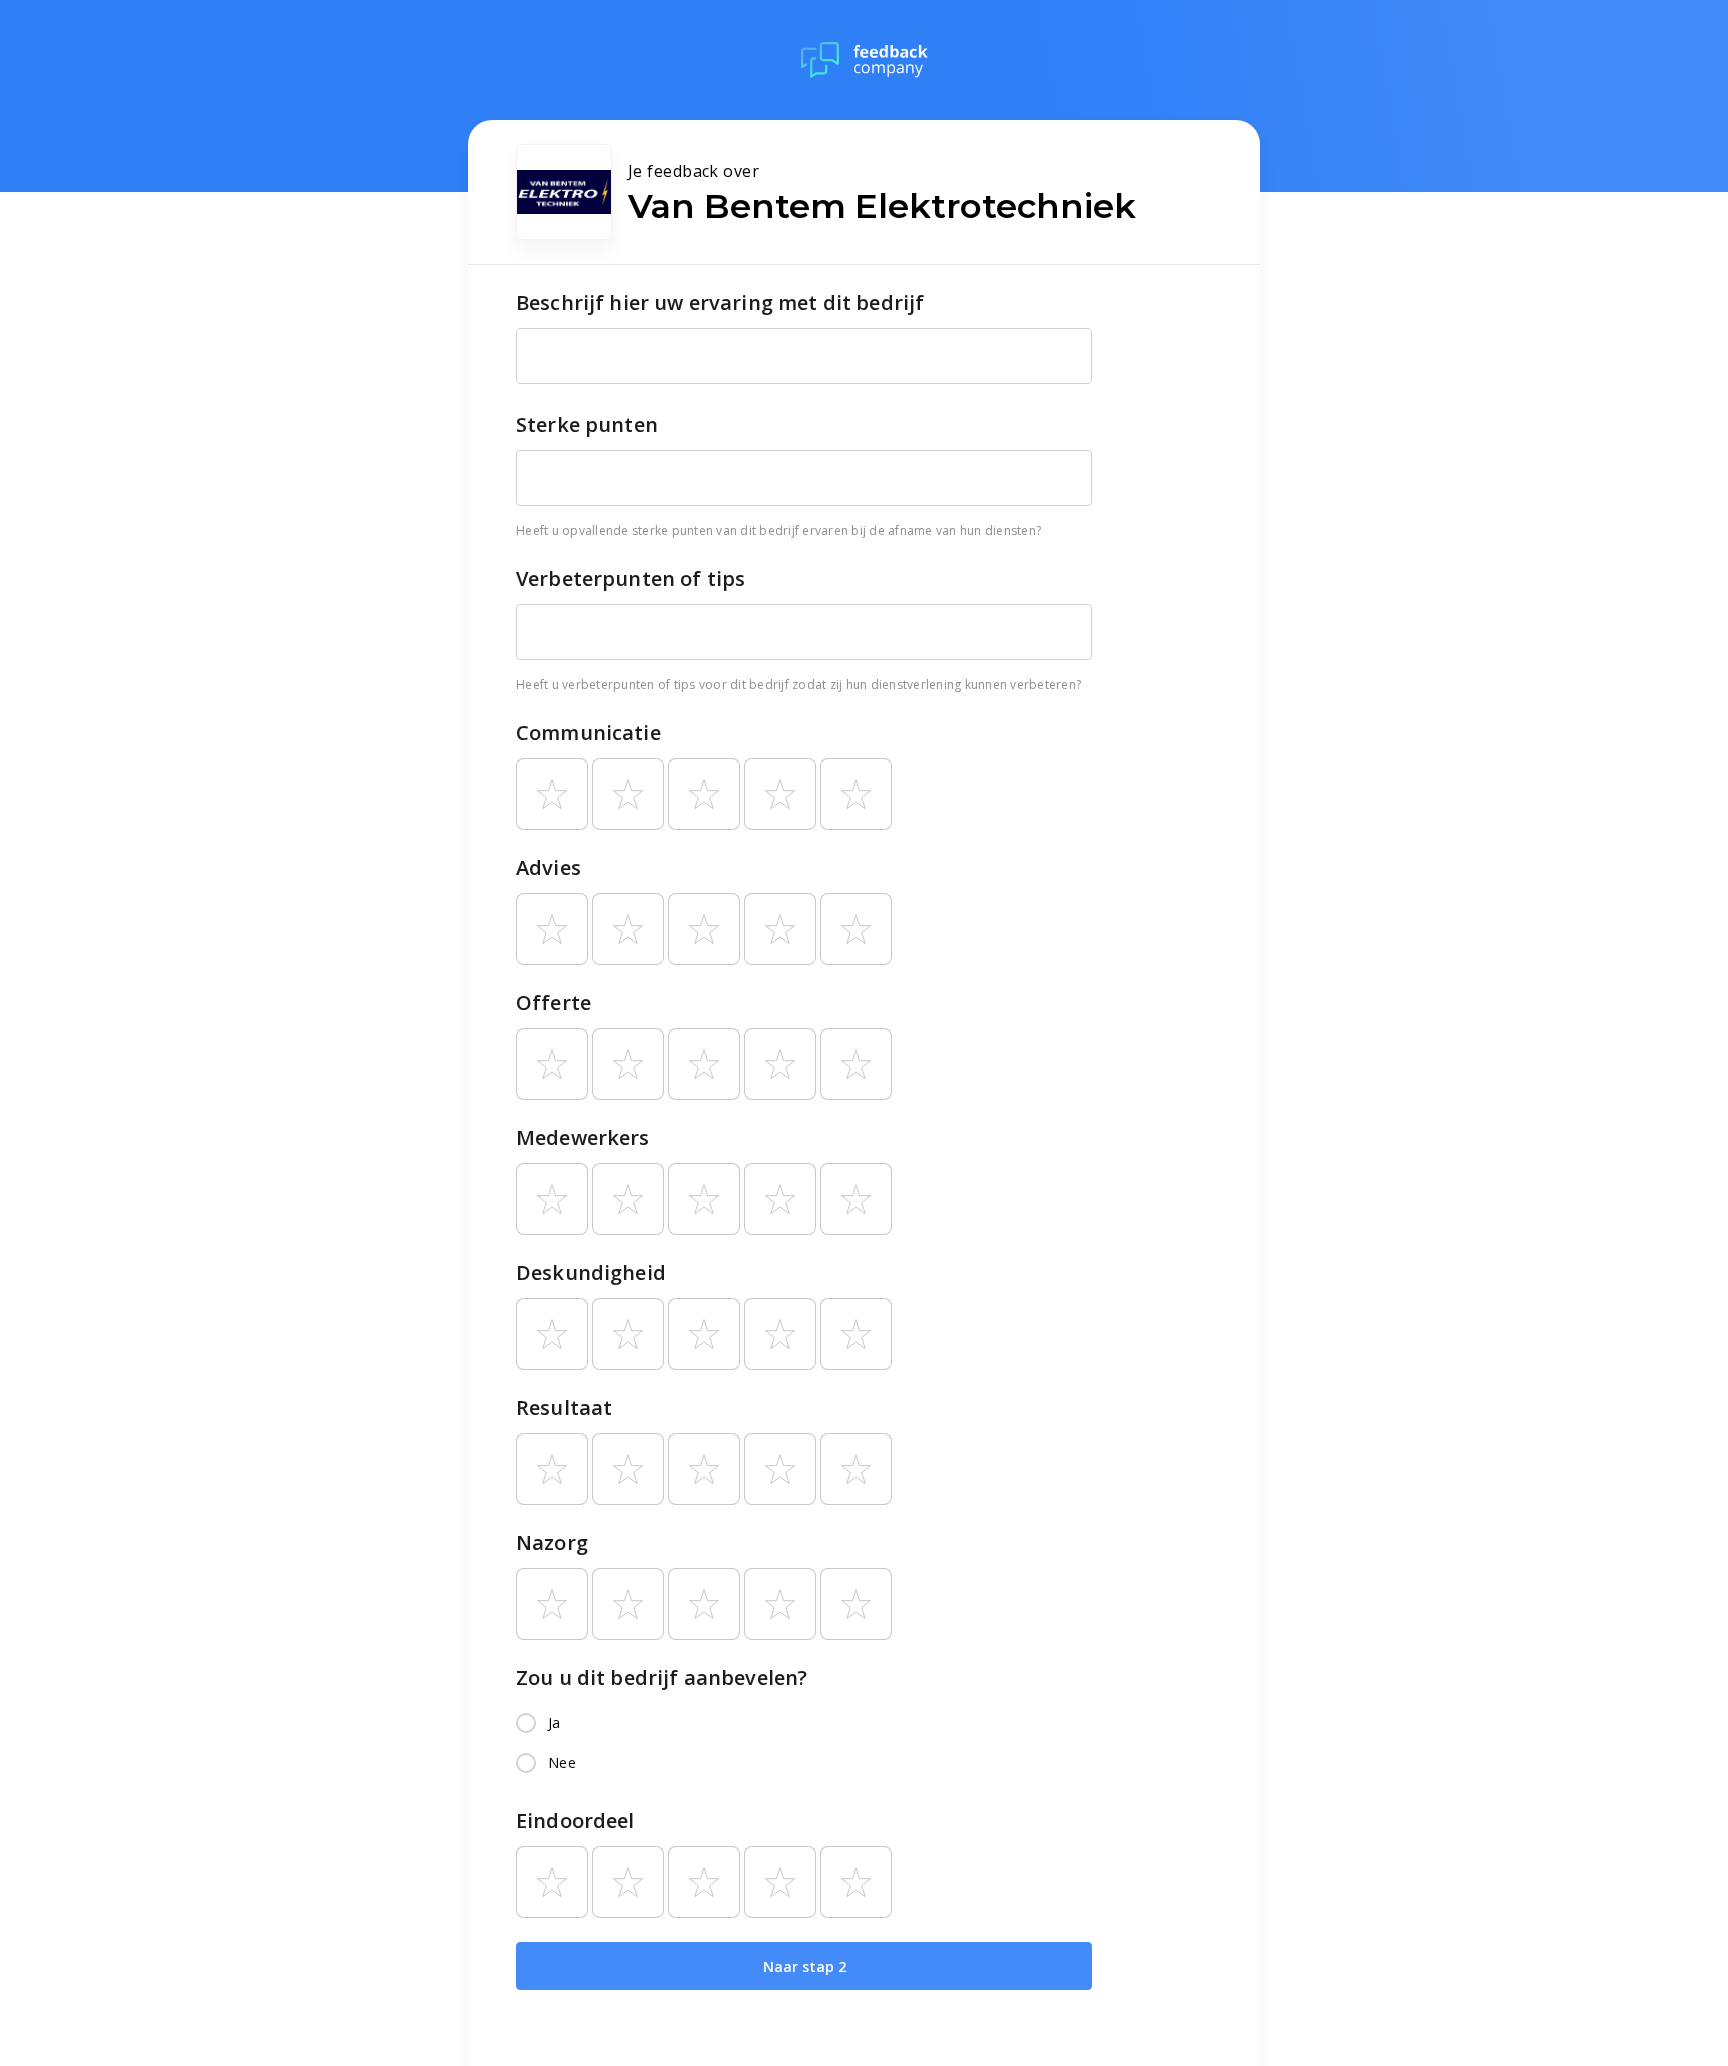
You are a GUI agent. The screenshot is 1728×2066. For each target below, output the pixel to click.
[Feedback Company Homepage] (864, 60)
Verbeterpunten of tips (630, 578)
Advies (548, 867)
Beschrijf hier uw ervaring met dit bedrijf (720, 302)
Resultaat (564, 1407)
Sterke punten (587, 424)
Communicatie (588, 732)
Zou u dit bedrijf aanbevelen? (661, 1677)
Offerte (553, 1002)
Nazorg (552, 1542)
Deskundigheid (591, 1272)
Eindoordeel (575, 1820)
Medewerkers (583, 1137)
